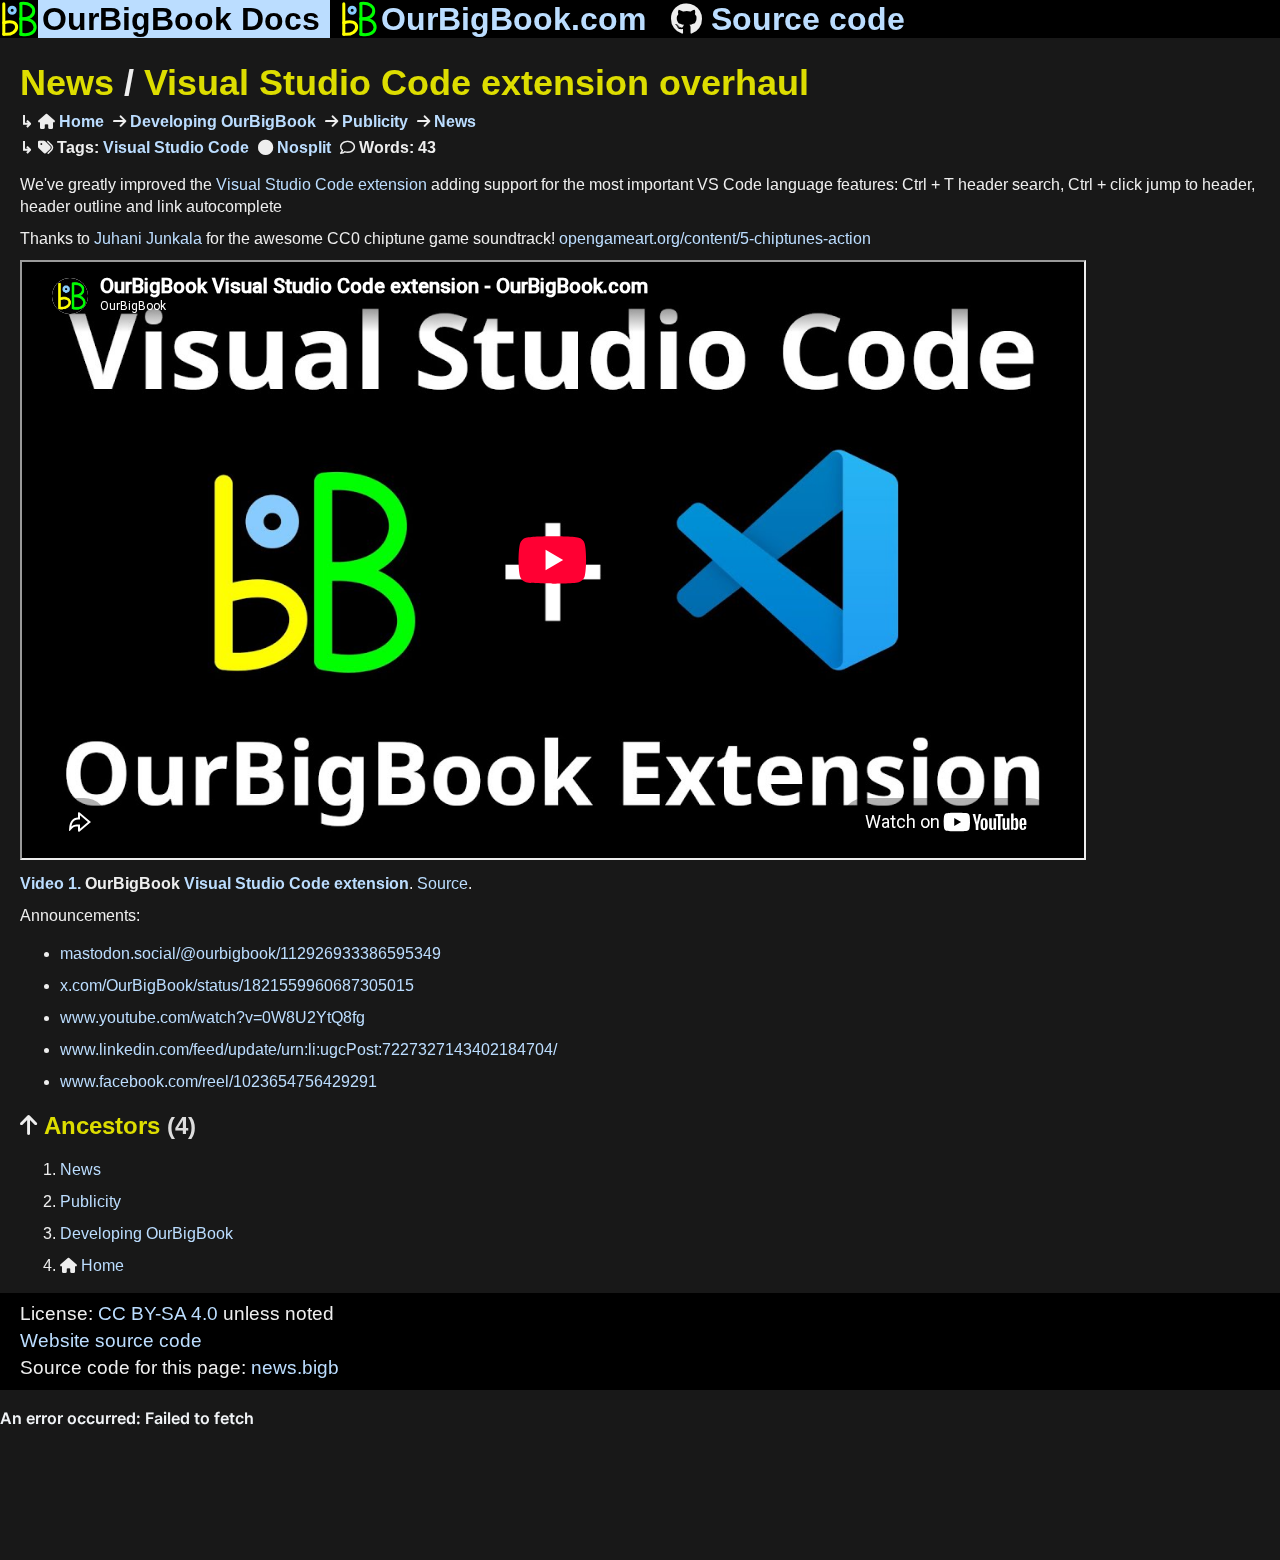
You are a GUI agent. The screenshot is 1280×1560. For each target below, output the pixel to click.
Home (71, 121)
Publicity (373, 121)
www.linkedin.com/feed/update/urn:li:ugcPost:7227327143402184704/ (308, 1049)
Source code (808, 19)
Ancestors (108, 1125)
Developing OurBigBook (221, 121)
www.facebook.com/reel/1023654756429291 (218, 1081)
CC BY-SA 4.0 (158, 1313)
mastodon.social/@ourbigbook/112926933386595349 (250, 953)
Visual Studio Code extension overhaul (476, 82)
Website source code (111, 1340)
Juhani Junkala (148, 238)
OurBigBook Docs (181, 19)
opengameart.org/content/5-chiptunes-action (715, 238)
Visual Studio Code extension (321, 184)
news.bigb (295, 1367)
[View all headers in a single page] (294, 147)
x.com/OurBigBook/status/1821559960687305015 (237, 985)
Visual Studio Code (176, 147)
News (67, 82)
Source (442, 883)
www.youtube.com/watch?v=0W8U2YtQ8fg (212, 1017)
